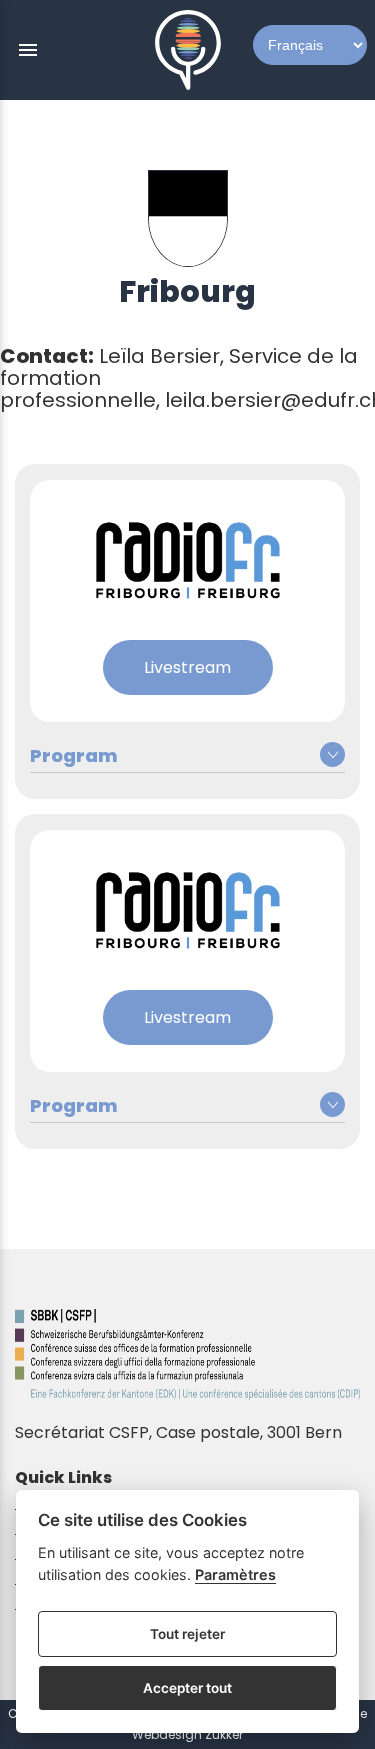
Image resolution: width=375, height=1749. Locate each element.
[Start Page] (188, 50)
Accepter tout (187, 1688)
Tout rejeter (187, 1634)
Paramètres (235, 1574)
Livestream (187, 667)
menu (28, 50)
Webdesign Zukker (187, 1734)
